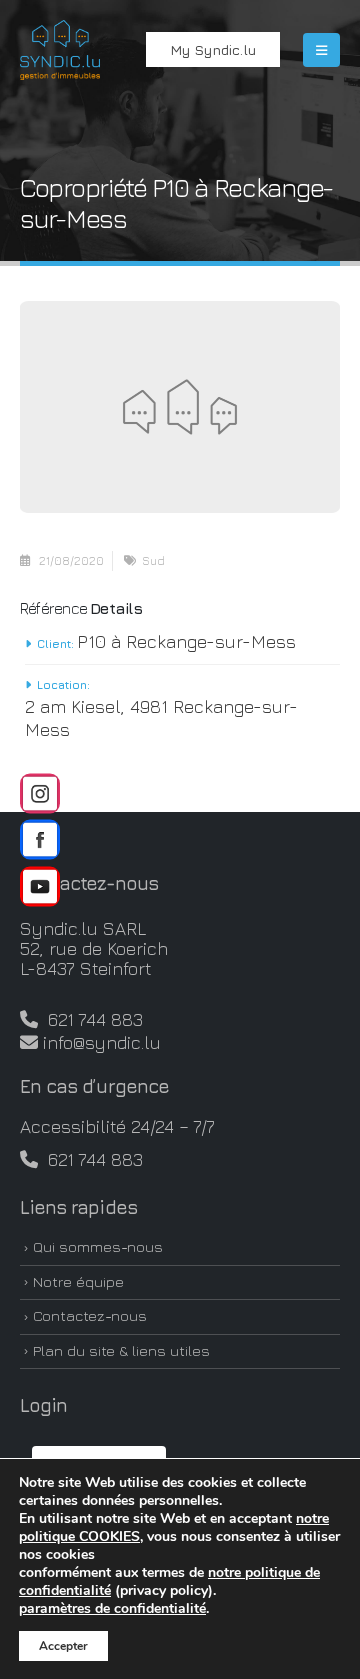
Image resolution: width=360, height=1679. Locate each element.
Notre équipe (78, 1281)
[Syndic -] (60, 50)
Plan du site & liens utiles (121, 1350)
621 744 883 (90, 1019)
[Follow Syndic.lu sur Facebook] (40, 840)
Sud (153, 561)
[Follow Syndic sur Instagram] (40, 793)
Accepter (63, 1646)
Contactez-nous (90, 1315)
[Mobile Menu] (321, 50)
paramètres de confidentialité (112, 1609)
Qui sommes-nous (98, 1246)
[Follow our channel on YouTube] (40, 886)
